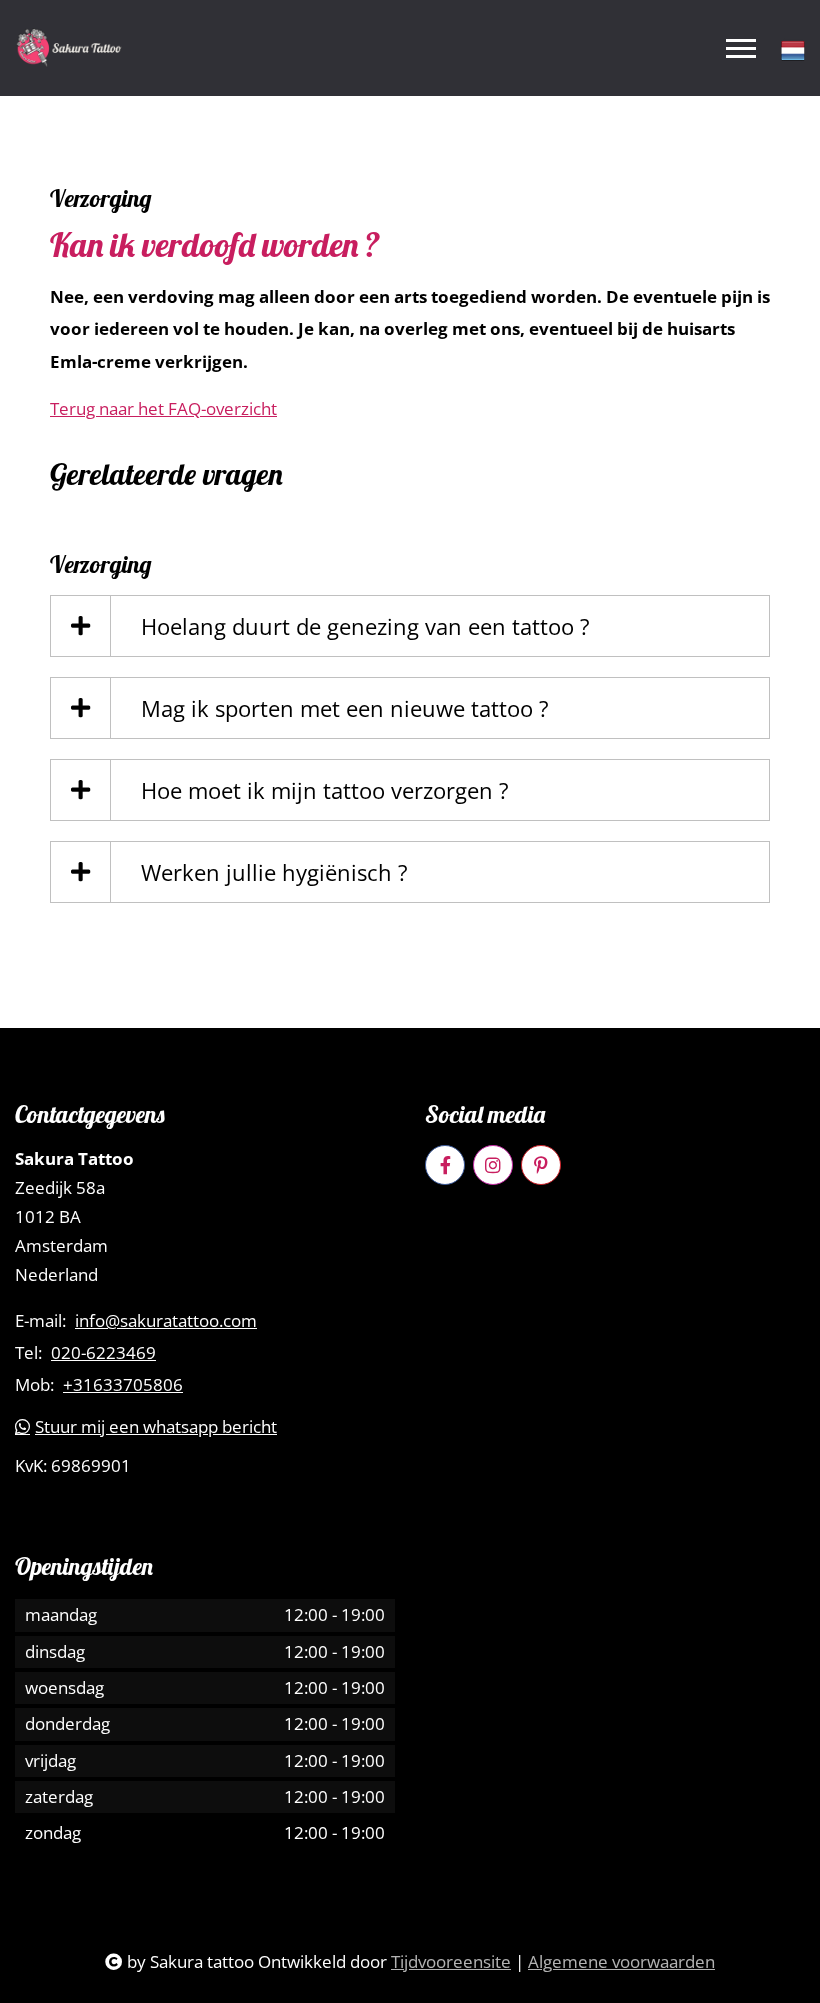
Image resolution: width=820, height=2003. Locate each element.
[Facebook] (445, 1165)
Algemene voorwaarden (621, 1961)
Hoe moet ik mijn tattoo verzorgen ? (325, 790)
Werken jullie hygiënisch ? (274, 872)
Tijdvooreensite (451, 1961)
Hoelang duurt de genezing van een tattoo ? (365, 626)
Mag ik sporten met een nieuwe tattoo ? (345, 708)
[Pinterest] (541, 1165)
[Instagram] (493, 1165)
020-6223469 (103, 1353)
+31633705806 (123, 1385)
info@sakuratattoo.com (166, 1321)
